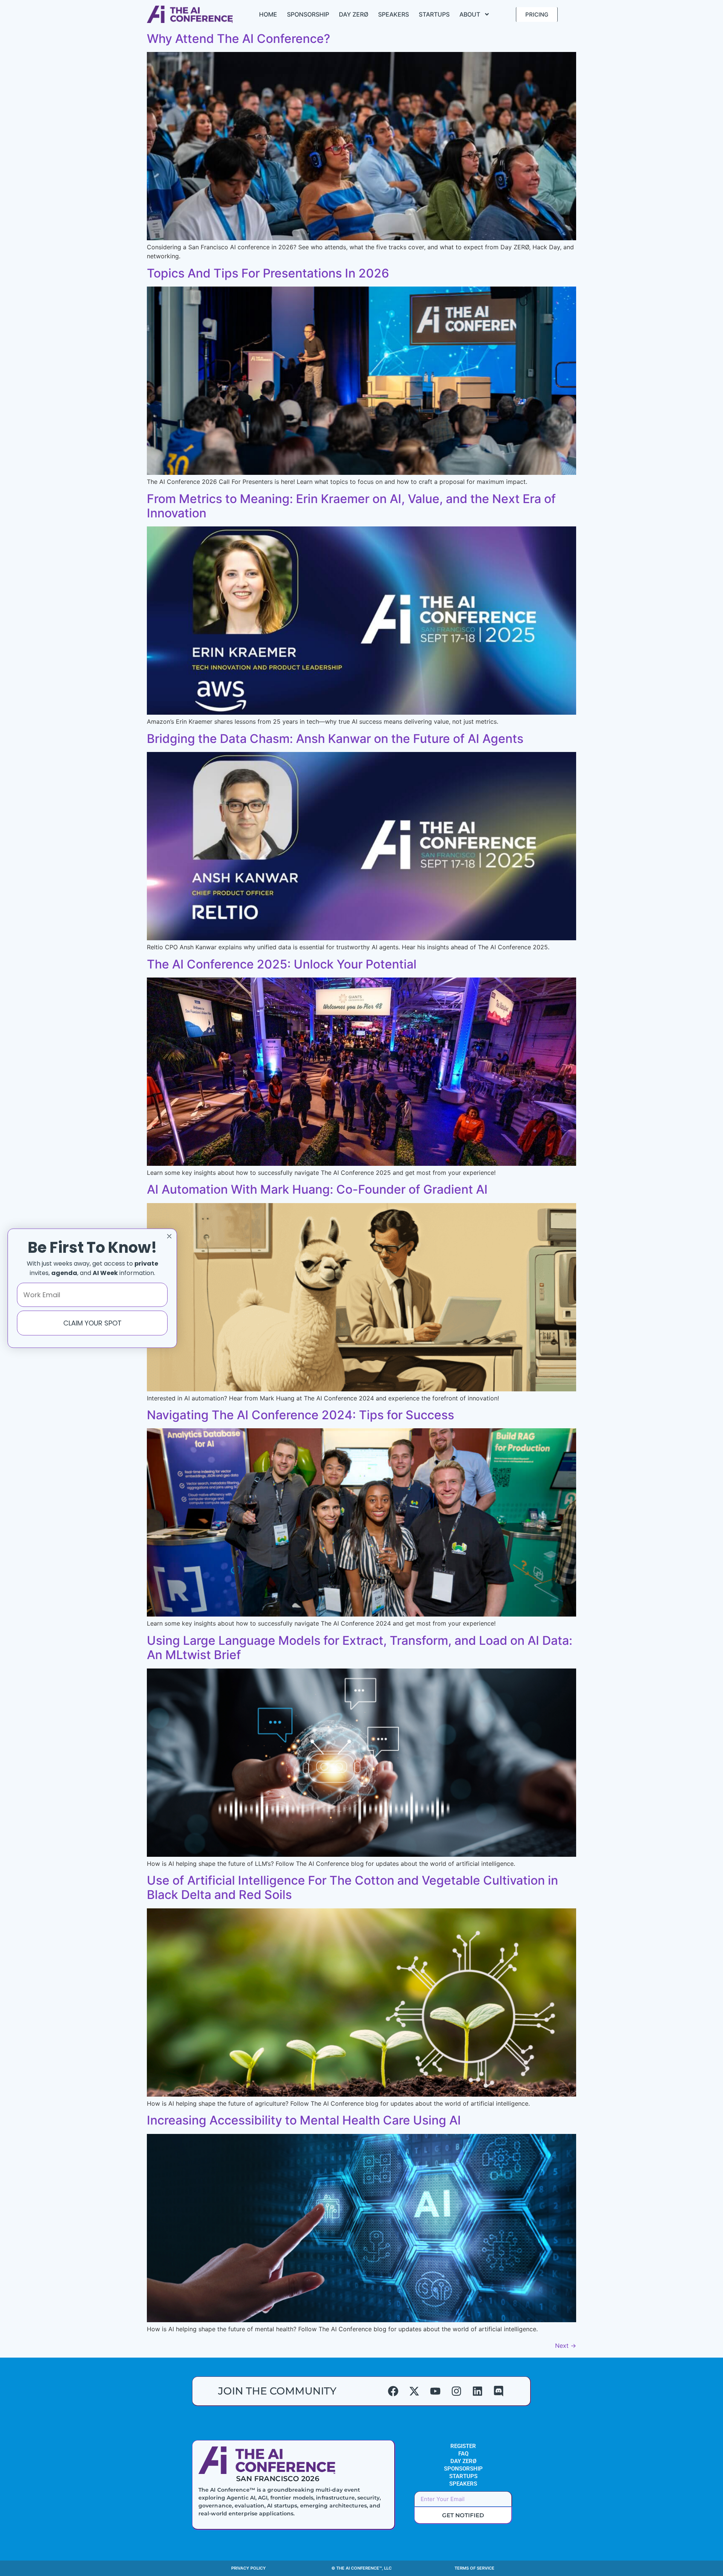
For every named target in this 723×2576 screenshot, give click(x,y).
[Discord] (499, 2391)
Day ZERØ (354, 14)
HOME (268, 14)
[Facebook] (393, 2391)
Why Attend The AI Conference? (239, 39)
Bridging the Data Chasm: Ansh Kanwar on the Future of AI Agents (335, 739)
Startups (434, 14)
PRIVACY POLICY (249, 2568)
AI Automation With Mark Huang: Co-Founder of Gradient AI (317, 1189)
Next (566, 2346)
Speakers (394, 14)
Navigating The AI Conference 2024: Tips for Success (300, 1415)
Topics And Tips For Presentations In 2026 (268, 273)
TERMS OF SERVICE (474, 2568)
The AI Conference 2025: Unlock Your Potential (282, 964)
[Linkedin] (477, 2391)
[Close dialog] (169, 1236)
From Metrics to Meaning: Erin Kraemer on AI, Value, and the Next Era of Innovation (351, 506)
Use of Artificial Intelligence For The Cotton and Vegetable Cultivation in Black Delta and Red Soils (352, 1887)
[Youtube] (435, 2391)
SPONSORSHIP (463, 2469)
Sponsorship (308, 14)
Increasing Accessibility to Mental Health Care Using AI (304, 2120)
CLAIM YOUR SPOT (92, 1323)
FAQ (463, 2454)
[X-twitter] (414, 2391)
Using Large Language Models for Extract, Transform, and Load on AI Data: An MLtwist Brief (360, 1648)
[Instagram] (456, 2391)
